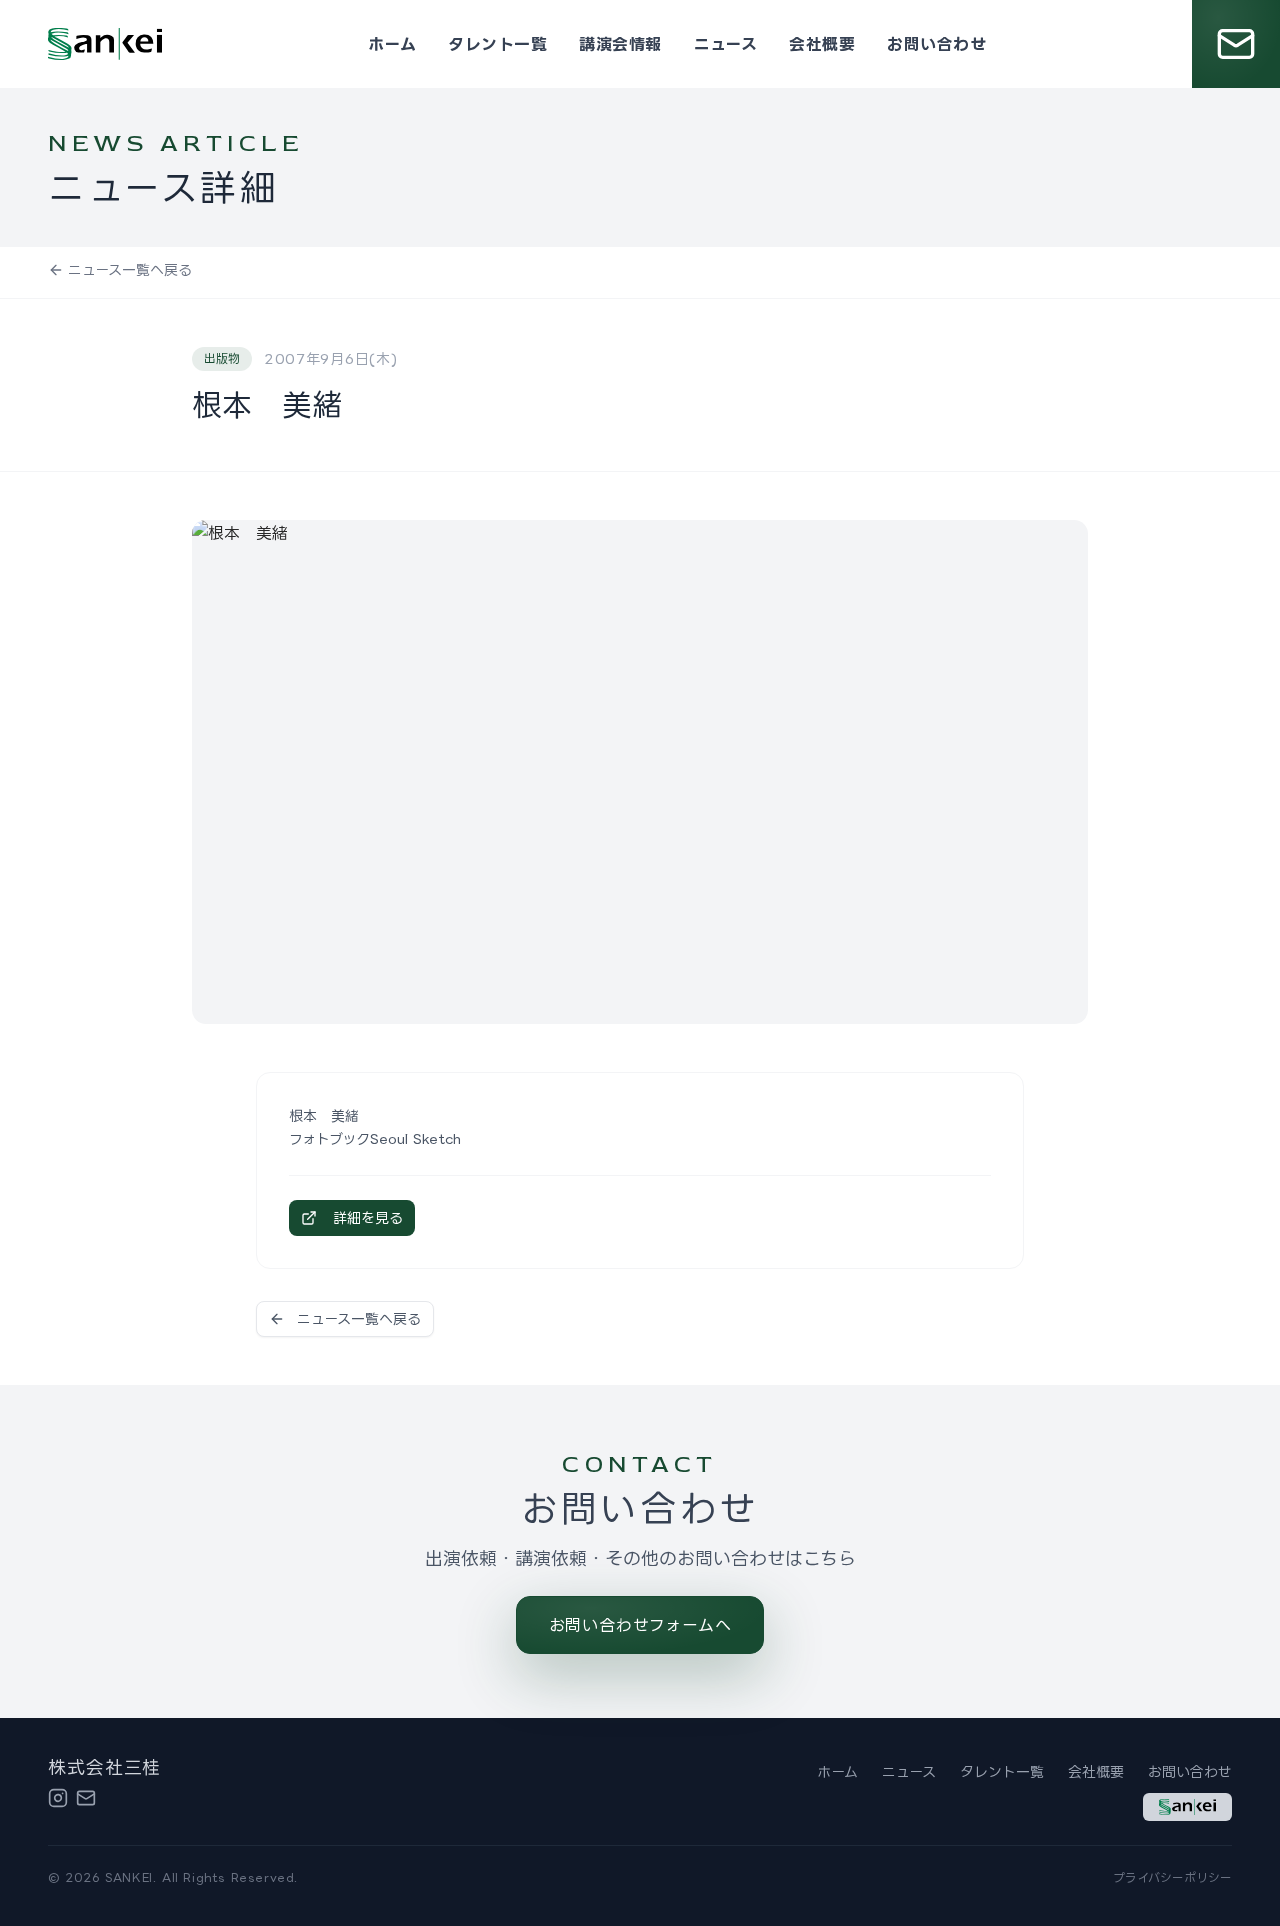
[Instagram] (58, 1798)
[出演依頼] (1236, 44)
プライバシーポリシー (1172, 1877)
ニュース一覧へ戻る (130, 269)
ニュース (726, 44)
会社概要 (822, 44)
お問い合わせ (936, 44)
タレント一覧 (497, 44)
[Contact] (86, 1798)
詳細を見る (368, 1217)
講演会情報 (620, 44)
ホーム (392, 44)
